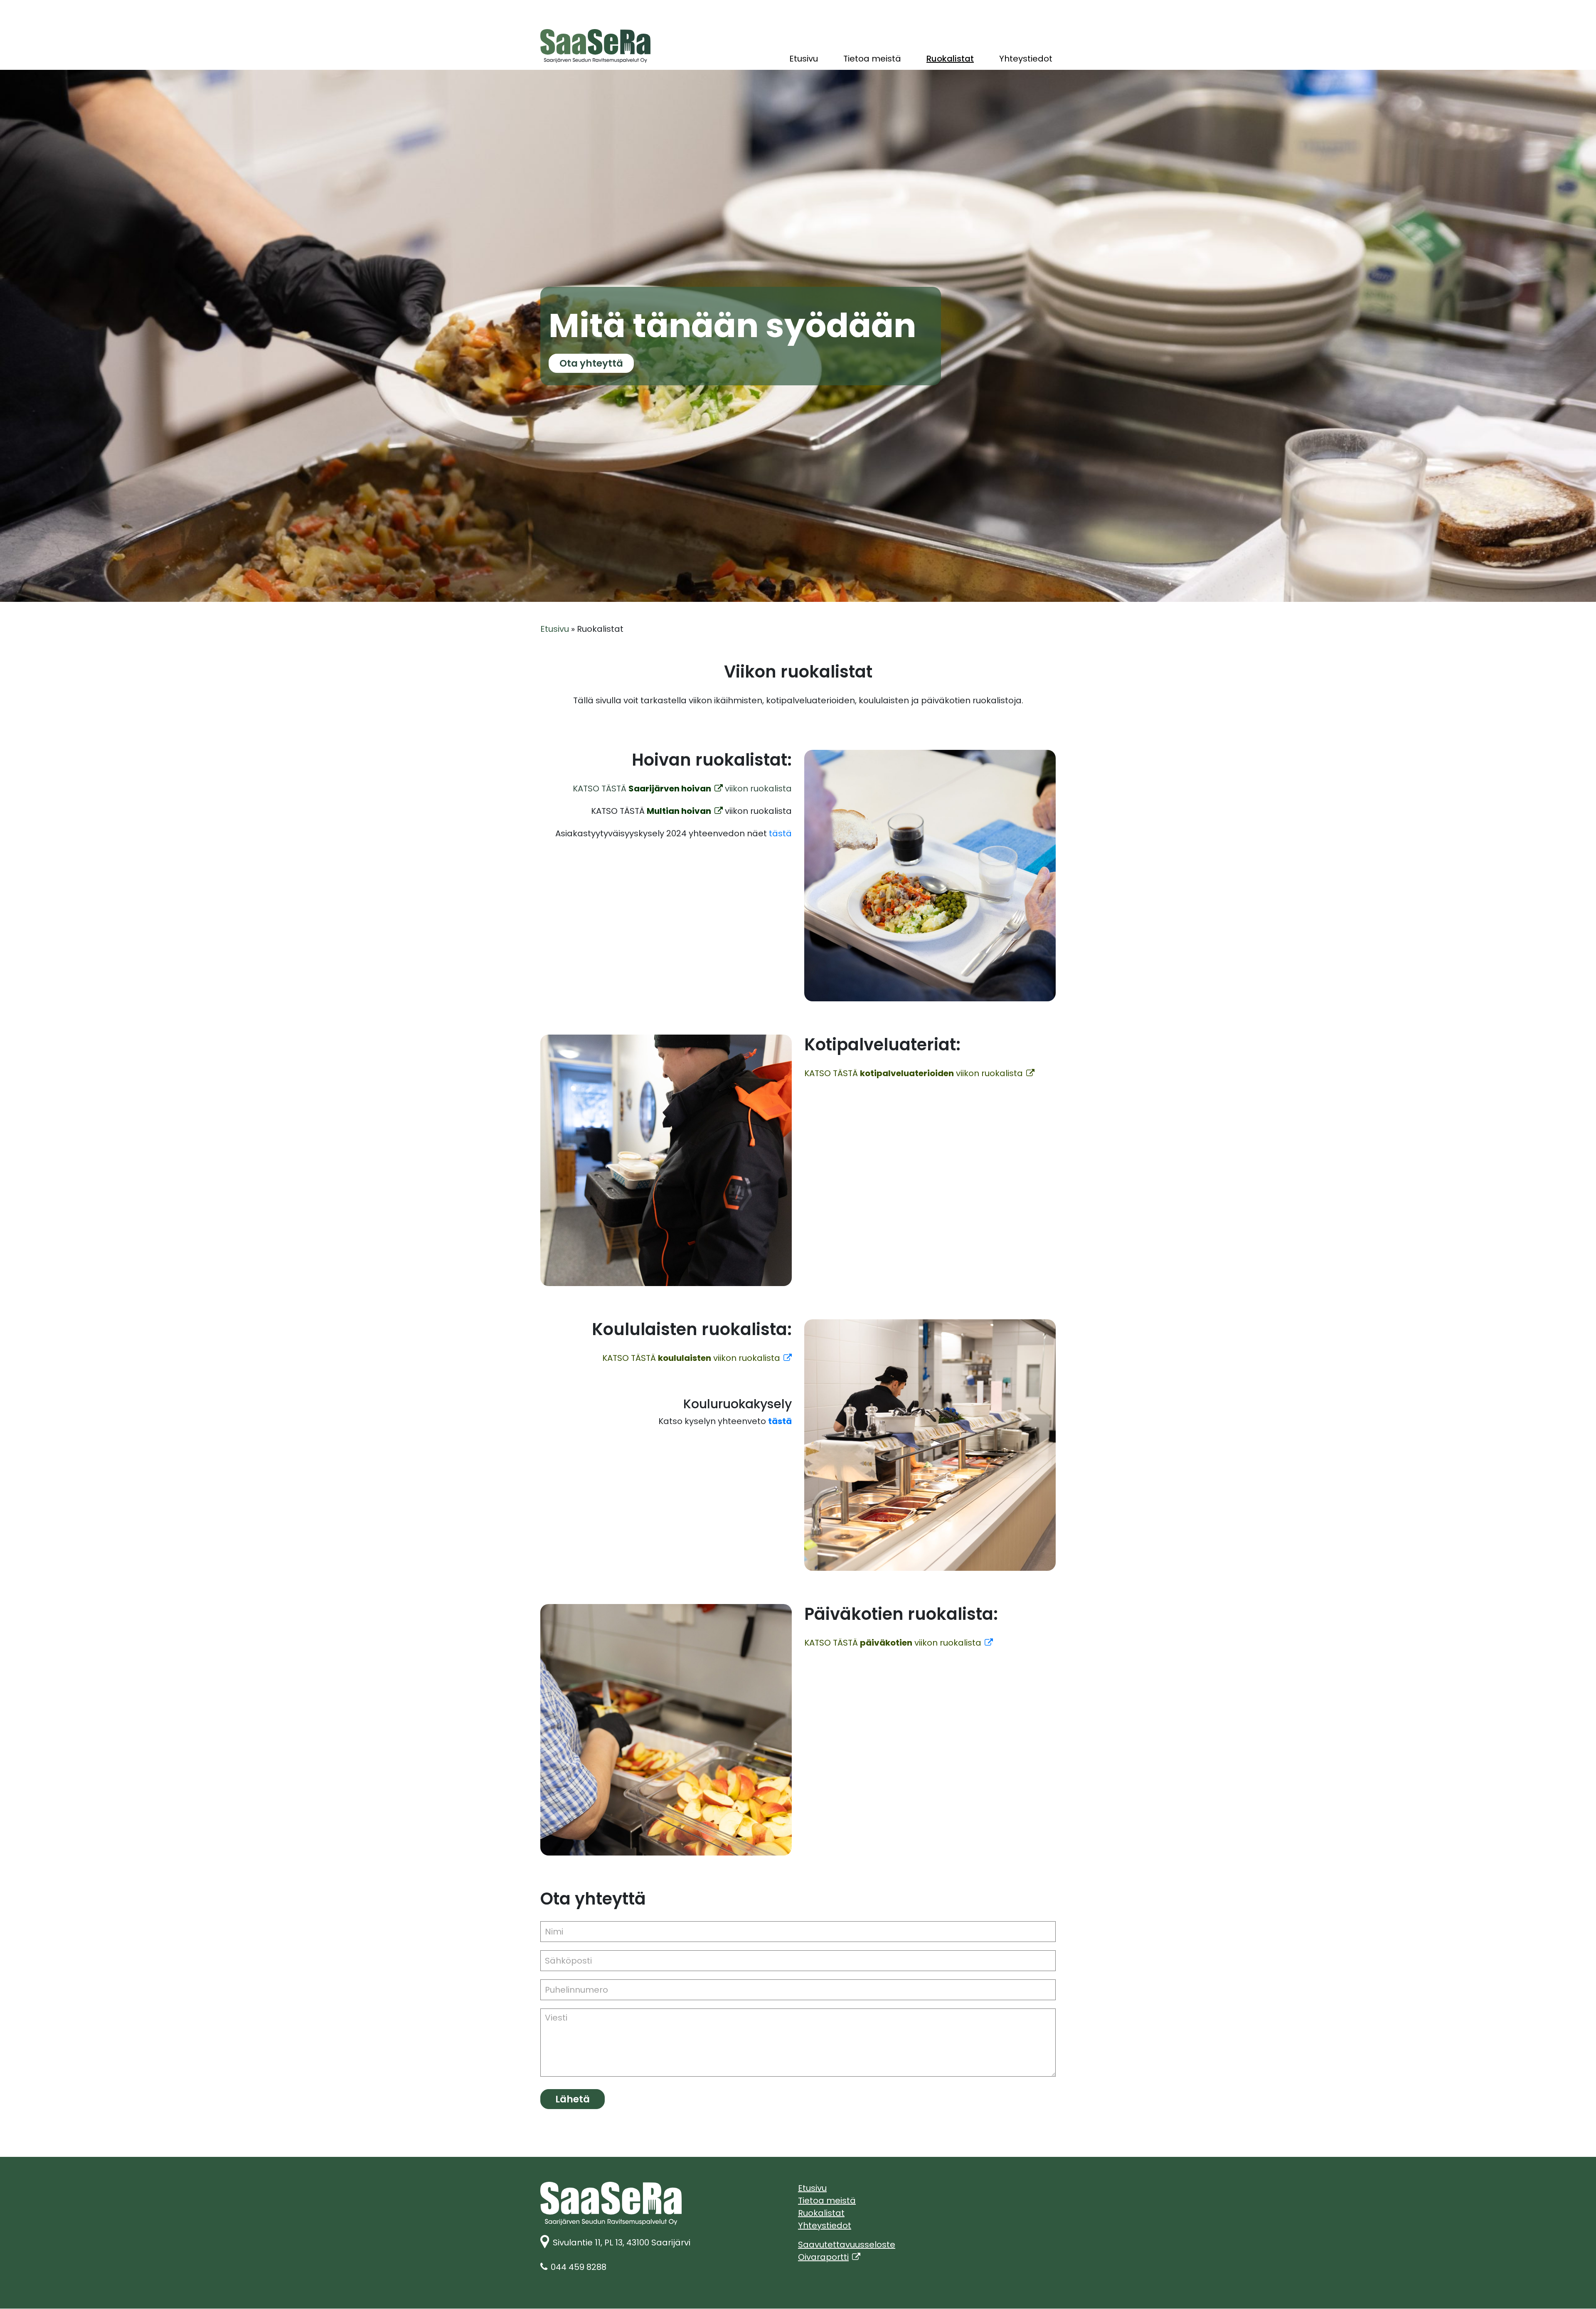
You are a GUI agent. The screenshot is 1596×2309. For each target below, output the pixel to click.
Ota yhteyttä (591, 363)
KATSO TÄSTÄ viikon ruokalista (914, 1073)
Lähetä (573, 2099)
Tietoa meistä (872, 59)
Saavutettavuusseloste (847, 2245)
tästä (780, 833)
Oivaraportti (829, 2257)
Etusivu (804, 59)
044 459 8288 (579, 2267)
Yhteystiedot (1026, 59)
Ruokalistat (950, 59)
